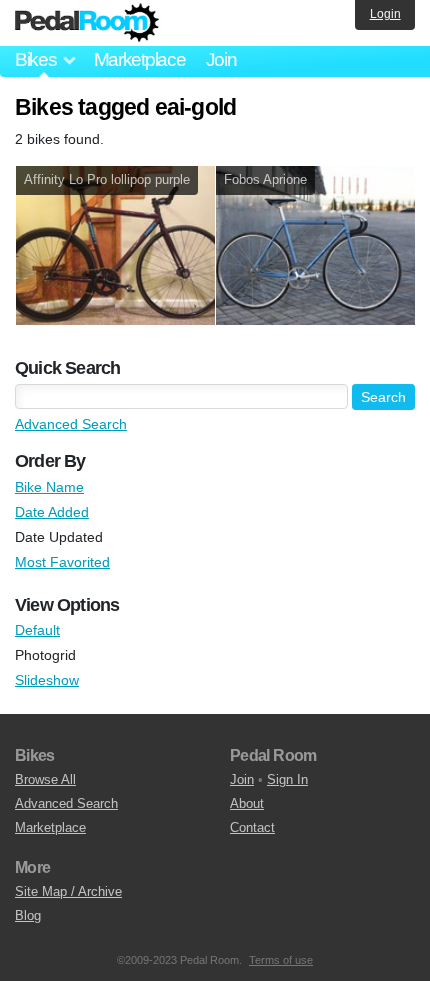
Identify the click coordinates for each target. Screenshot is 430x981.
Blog (28, 915)
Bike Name (49, 487)
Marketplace (140, 59)
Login (385, 14)
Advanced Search (71, 424)
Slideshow (47, 680)
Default (37, 630)
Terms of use (281, 960)
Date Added (52, 512)
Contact (252, 827)
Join (221, 59)
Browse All (45, 779)
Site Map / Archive (68, 891)
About (247, 803)
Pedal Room (87, 23)
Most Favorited (62, 562)
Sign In (287, 779)
